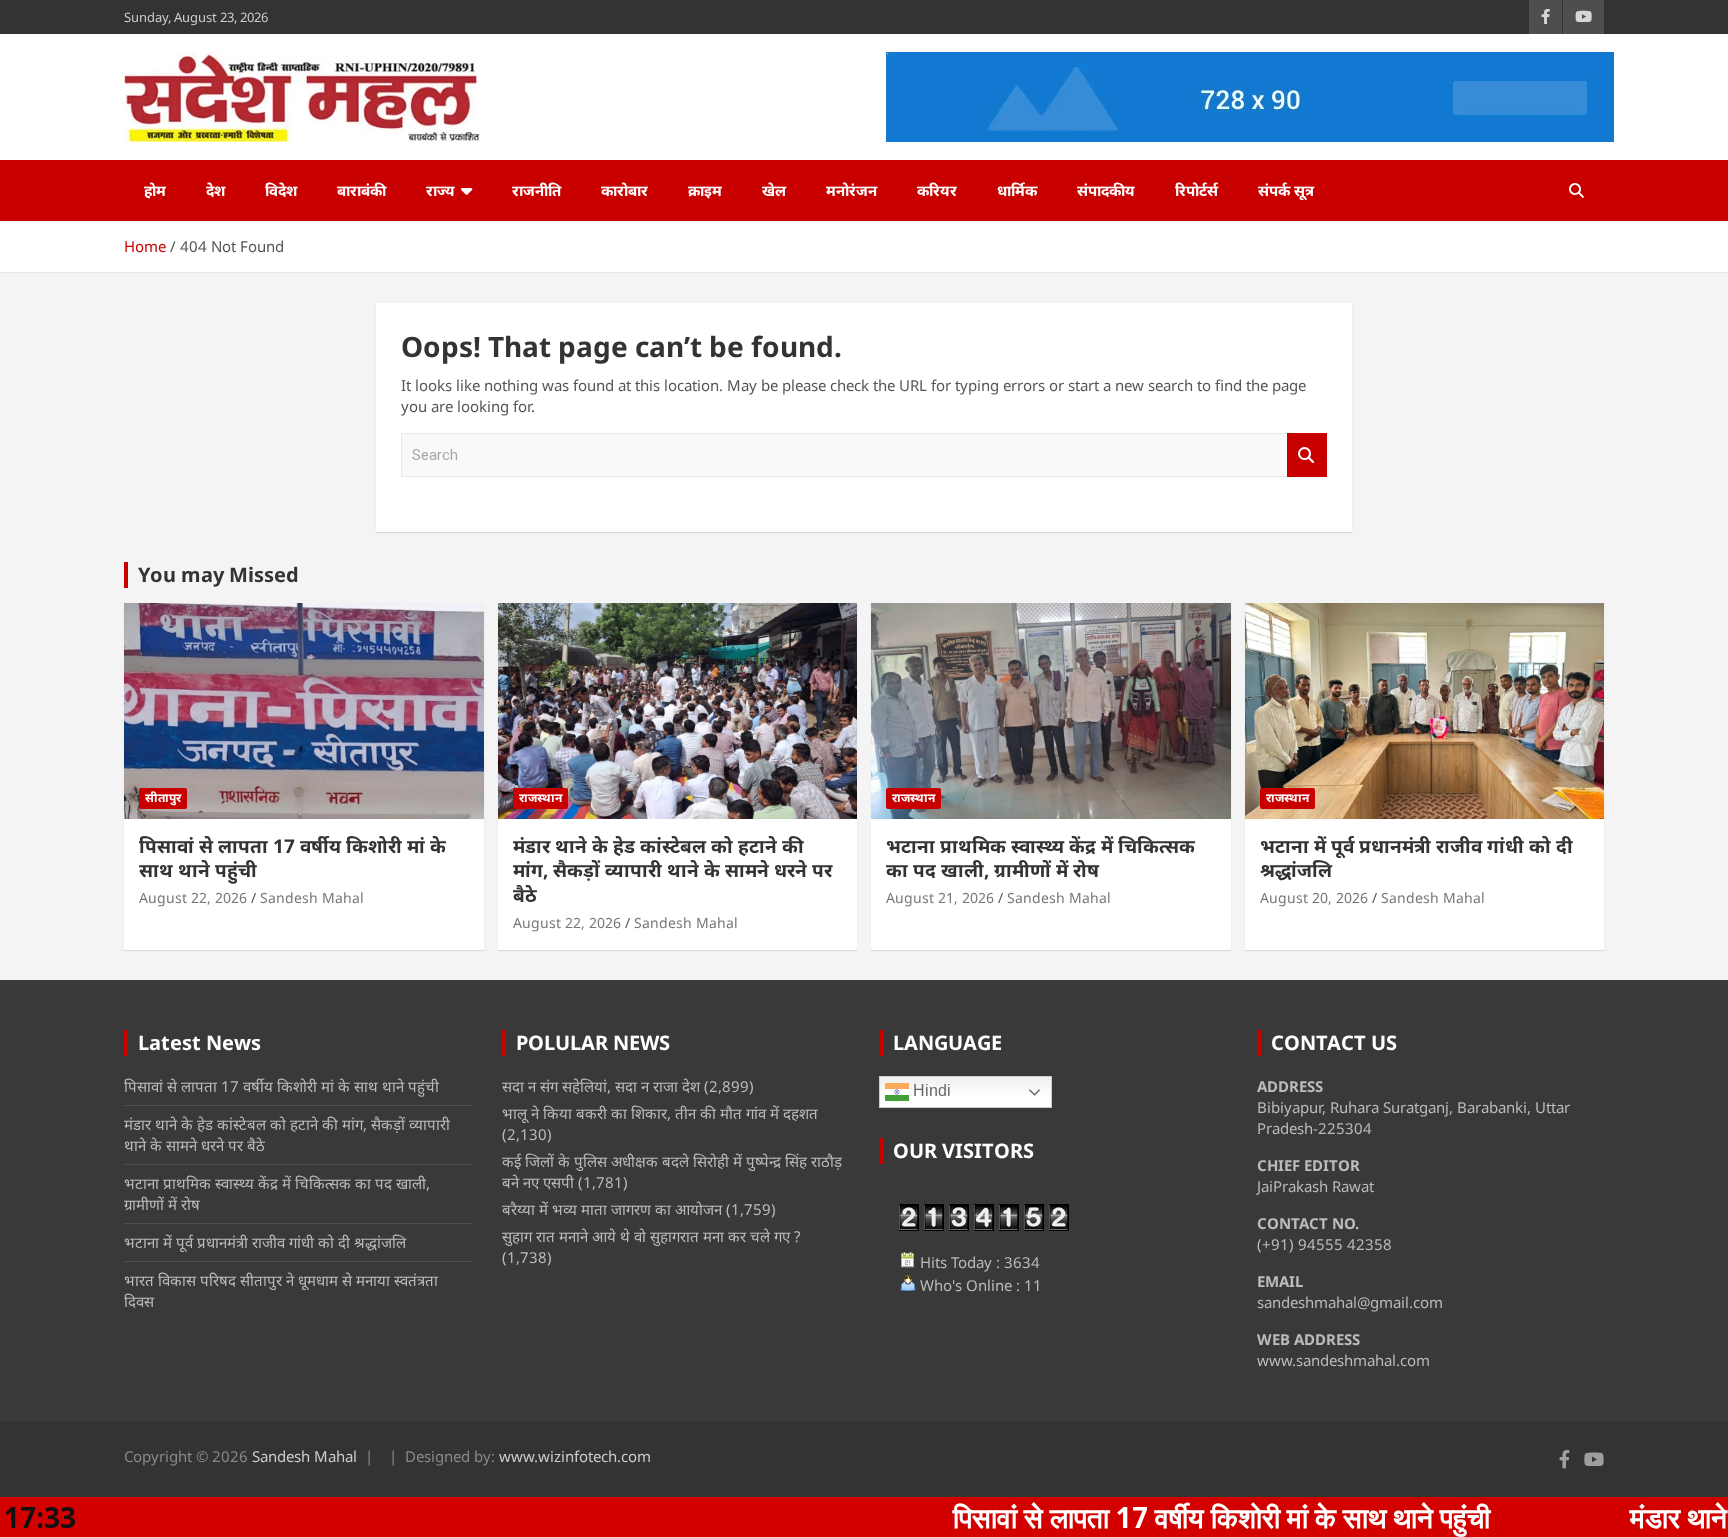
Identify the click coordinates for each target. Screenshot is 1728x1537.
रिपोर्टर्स (1196, 190)
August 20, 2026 (1314, 897)
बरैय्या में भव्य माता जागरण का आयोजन (612, 1209)
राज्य (440, 190)
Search (1307, 455)
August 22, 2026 (193, 897)
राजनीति (536, 190)
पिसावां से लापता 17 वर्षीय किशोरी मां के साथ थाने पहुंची (292, 858)
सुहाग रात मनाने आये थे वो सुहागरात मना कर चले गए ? (651, 1236)
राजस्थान (540, 797)
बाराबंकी (361, 190)
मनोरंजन (851, 190)
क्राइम (705, 190)
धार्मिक (1017, 190)
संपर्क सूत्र (1286, 190)
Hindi (930, 1091)
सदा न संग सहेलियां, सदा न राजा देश (601, 1086)
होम (155, 190)
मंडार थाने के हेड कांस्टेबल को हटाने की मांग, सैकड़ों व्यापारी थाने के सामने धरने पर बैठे (672, 870)
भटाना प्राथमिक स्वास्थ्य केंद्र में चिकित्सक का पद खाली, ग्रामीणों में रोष (1040, 858)
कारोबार (624, 190)
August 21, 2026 (940, 897)
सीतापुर (163, 797)
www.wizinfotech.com (575, 1456)
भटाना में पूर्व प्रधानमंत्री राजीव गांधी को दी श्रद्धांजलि (1416, 858)
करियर (937, 190)
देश (215, 190)
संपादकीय (1106, 190)
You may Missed (218, 574)
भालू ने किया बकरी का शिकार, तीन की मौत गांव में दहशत (660, 1113)
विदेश (281, 190)
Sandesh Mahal (312, 897)
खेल (774, 190)
